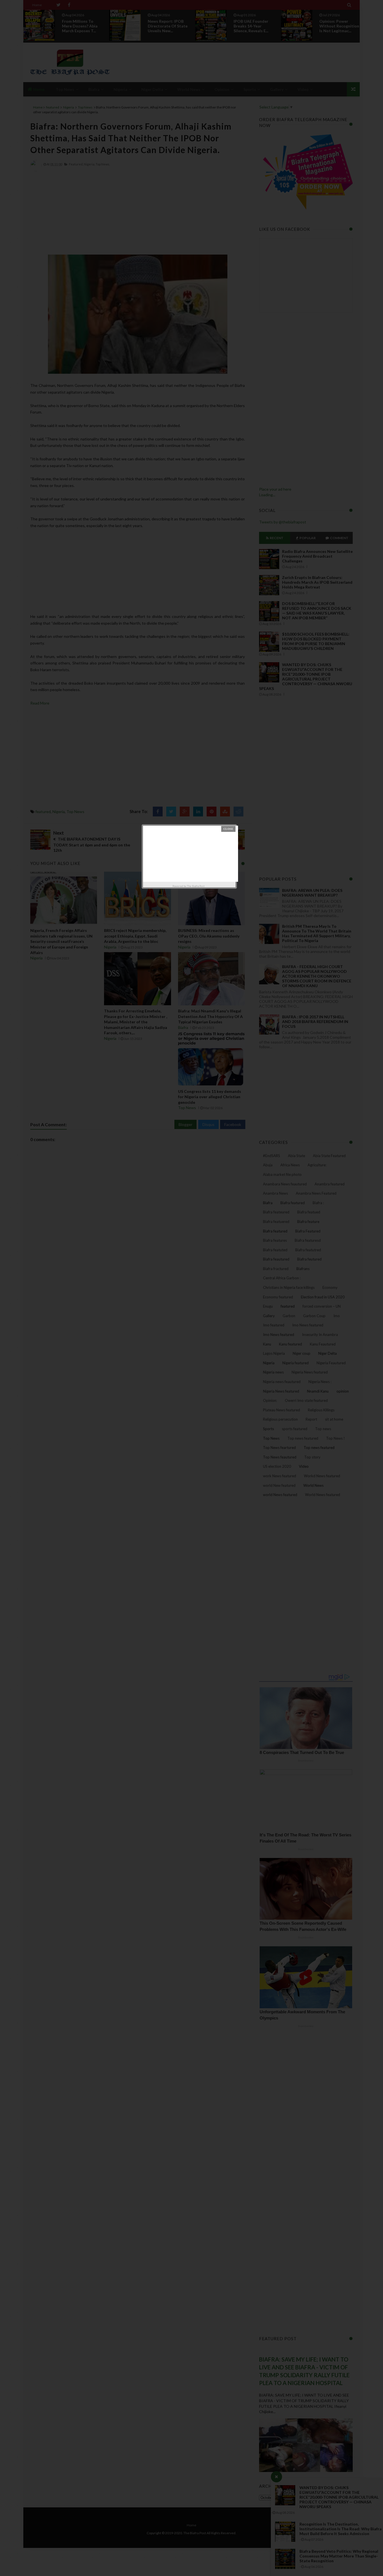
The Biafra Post (196, 886)
